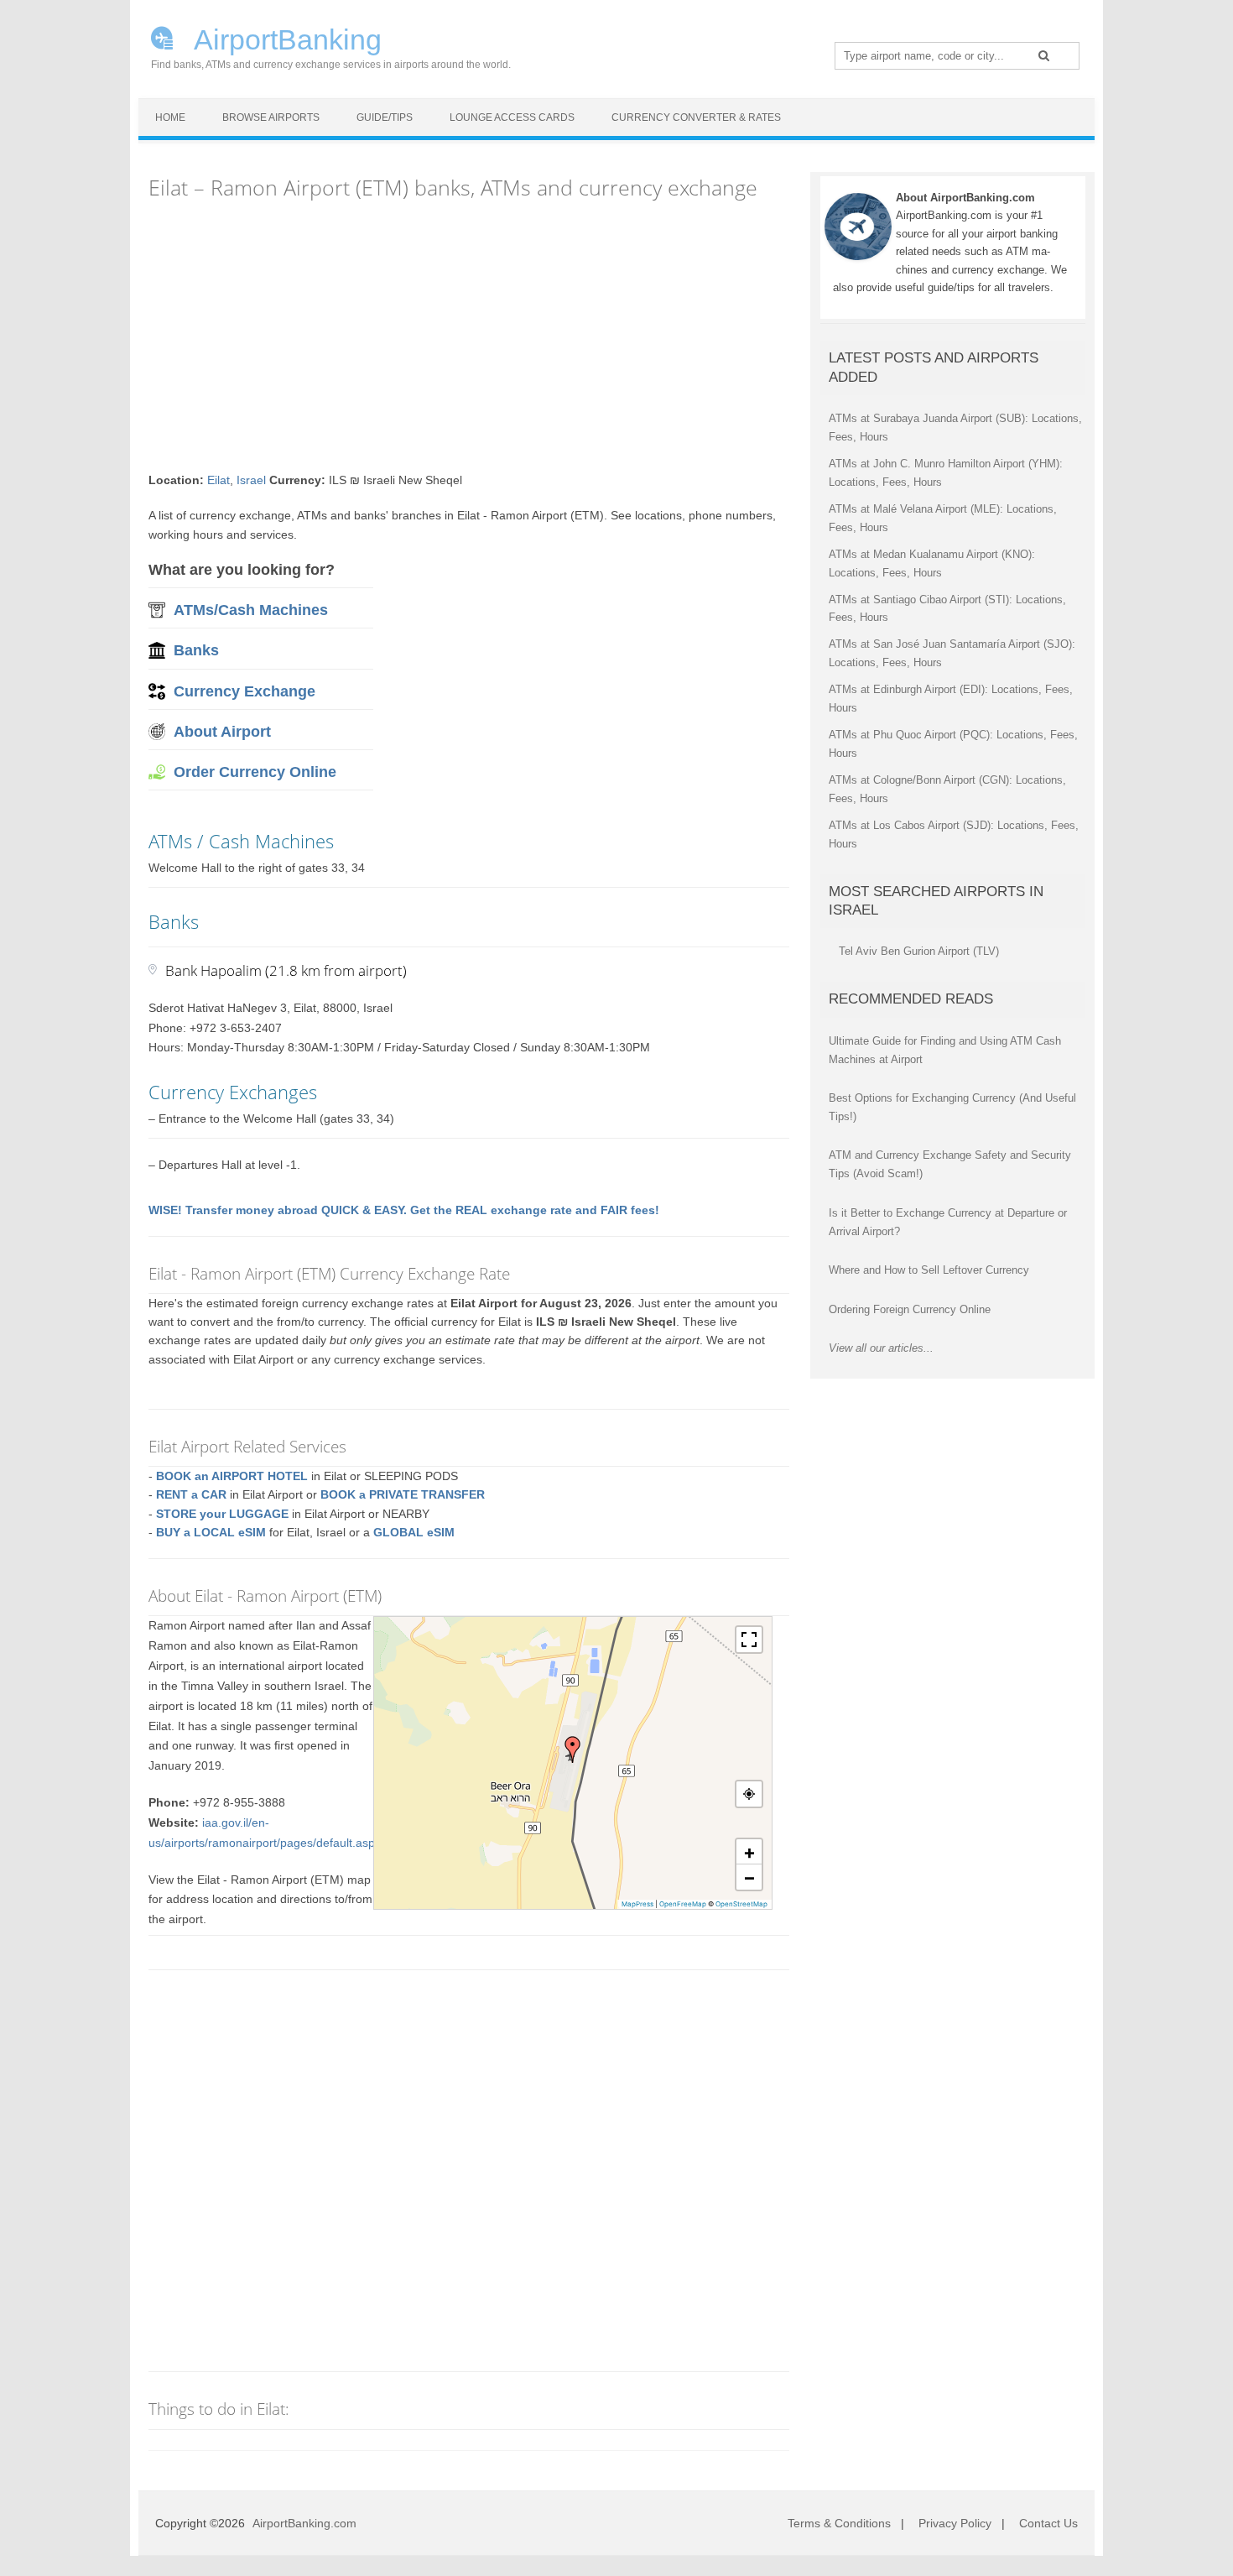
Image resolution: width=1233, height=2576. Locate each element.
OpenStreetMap (741, 1904)
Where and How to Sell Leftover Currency (929, 1270)
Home (170, 117)
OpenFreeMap (683, 1904)
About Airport (222, 732)
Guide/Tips (385, 117)
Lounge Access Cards (512, 117)
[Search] (1044, 55)
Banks (196, 650)
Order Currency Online (255, 772)
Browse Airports (271, 117)
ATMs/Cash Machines (251, 610)
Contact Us (1048, 2523)
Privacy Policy (955, 2523)
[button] (573, 1749)
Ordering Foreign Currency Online (910, 1309)
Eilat (219, 480)
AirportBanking (285, 38)
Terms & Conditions (839, 2523)
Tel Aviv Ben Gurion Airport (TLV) (919, 951)
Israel (251, 480)
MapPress (637, 1904)
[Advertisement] (469, 336)
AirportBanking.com (304, 2523)
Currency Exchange (245, 691)
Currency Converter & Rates (696, 117)
